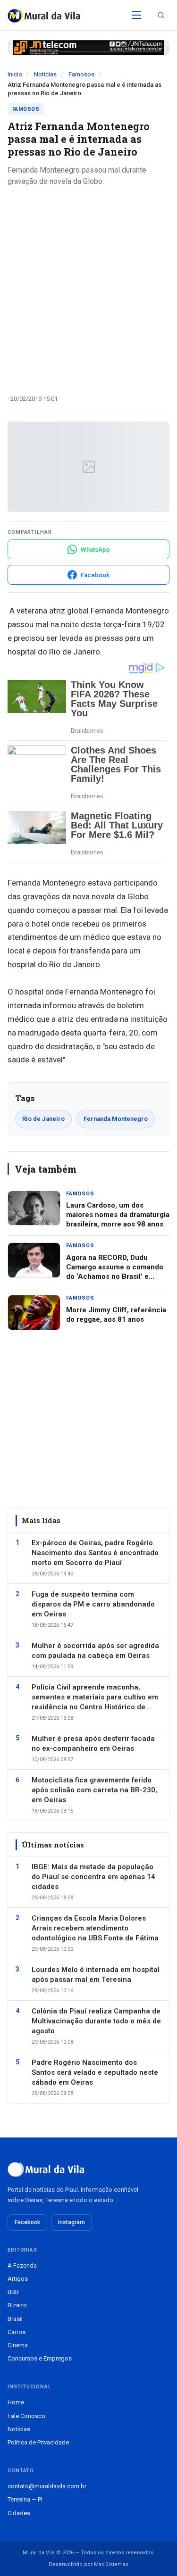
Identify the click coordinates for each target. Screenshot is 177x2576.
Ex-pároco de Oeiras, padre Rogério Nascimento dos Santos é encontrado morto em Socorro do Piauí (95, 1553)
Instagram (72, 2222)
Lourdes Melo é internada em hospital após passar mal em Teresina (96, 1975)
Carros (17, 2332)
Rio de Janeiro (43, 1119)
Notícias (45, 74)
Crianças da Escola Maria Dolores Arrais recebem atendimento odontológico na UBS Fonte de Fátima (95, 1928)
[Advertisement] (88, 287)
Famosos (81, 74)
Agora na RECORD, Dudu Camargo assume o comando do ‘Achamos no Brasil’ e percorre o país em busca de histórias (115, 1277)
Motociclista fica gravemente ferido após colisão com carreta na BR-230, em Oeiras (94, 1790)
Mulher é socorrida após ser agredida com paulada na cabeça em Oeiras (95, 1651)
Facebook (27, 2222)
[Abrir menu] (136, 15)
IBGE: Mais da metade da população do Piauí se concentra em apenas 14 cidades (93, 1877)
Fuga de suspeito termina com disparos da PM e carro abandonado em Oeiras (93, 1604)
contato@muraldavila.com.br (47, 2486)
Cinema (18, 2345)
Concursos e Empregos (40, 2358)
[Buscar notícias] (161, 15)
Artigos (18, 2279)
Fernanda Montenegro (116, 1119)
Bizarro (17, 2305)
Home (16, 2402)
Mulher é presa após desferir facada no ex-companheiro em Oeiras (93, 1744)
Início (15, 74)
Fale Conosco (26, 2416)
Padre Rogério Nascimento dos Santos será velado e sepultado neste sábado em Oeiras (95, 2072)
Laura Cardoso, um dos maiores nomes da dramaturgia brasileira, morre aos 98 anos (118, 1215)
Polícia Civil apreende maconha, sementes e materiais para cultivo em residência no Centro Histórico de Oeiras (95, 1698)
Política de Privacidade (38, 2442)
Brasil (15, 2319)
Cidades (19, 2513)
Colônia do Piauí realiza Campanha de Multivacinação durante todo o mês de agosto (96, 2021)
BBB (13, 2292)
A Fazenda (22, 2265)
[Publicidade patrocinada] (88, 48)
